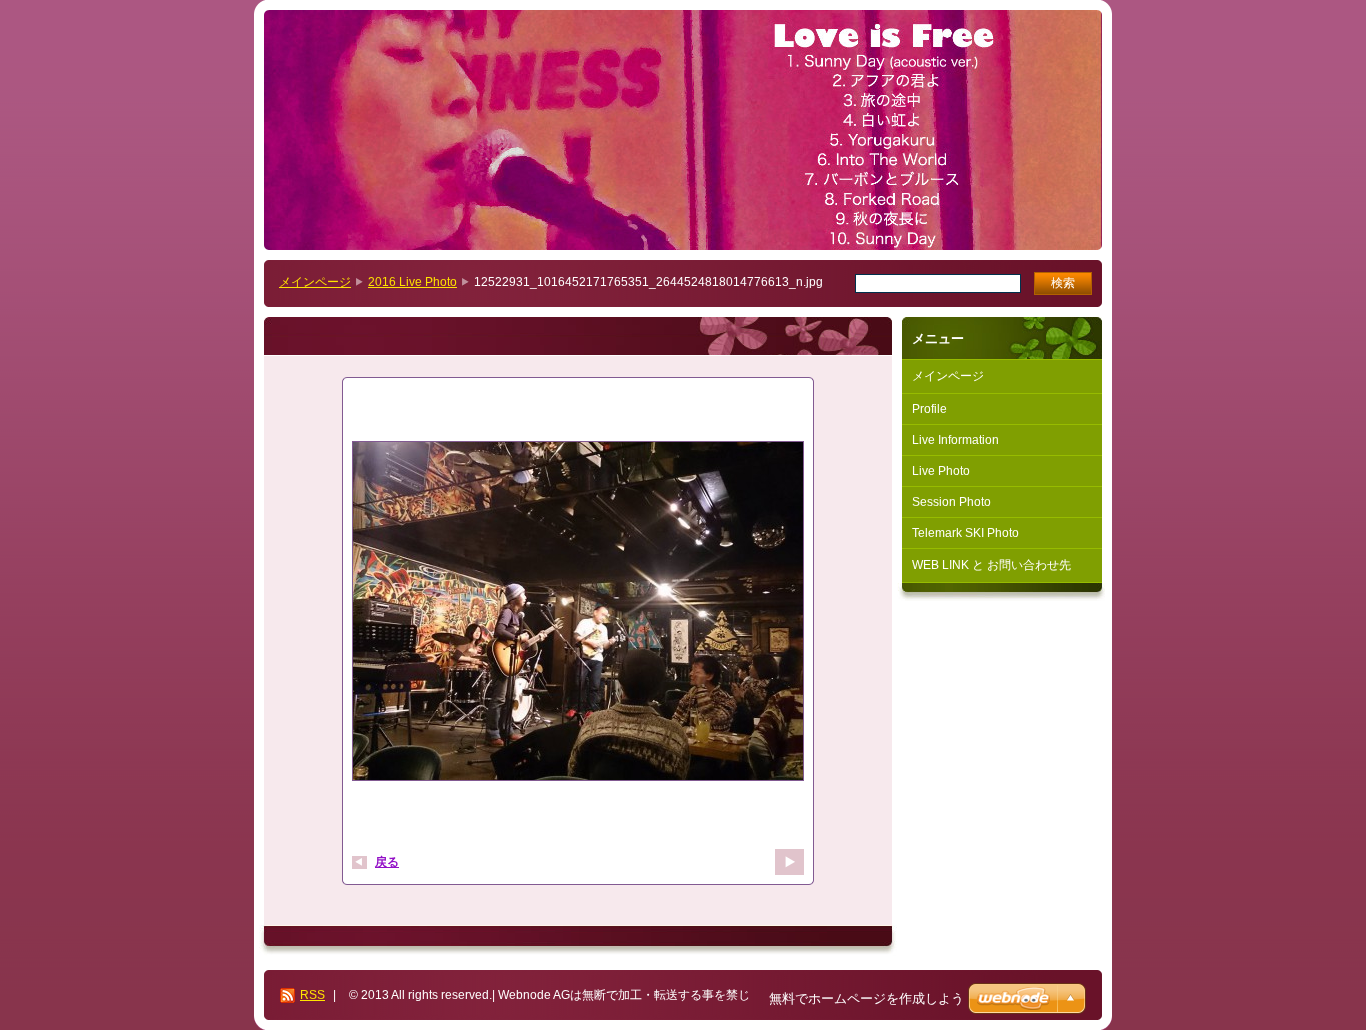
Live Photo (941, 471)
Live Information (955, 440)
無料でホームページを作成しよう (866, 998)
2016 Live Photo (412, 282)
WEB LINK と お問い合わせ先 (991, 565)
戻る (387, 862)
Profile (929, 409)
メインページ (315, 282)
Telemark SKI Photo (965, 533)
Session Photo (951, 502)
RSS (312, 995)
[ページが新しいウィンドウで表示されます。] (578, 613)
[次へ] (789, 862)
